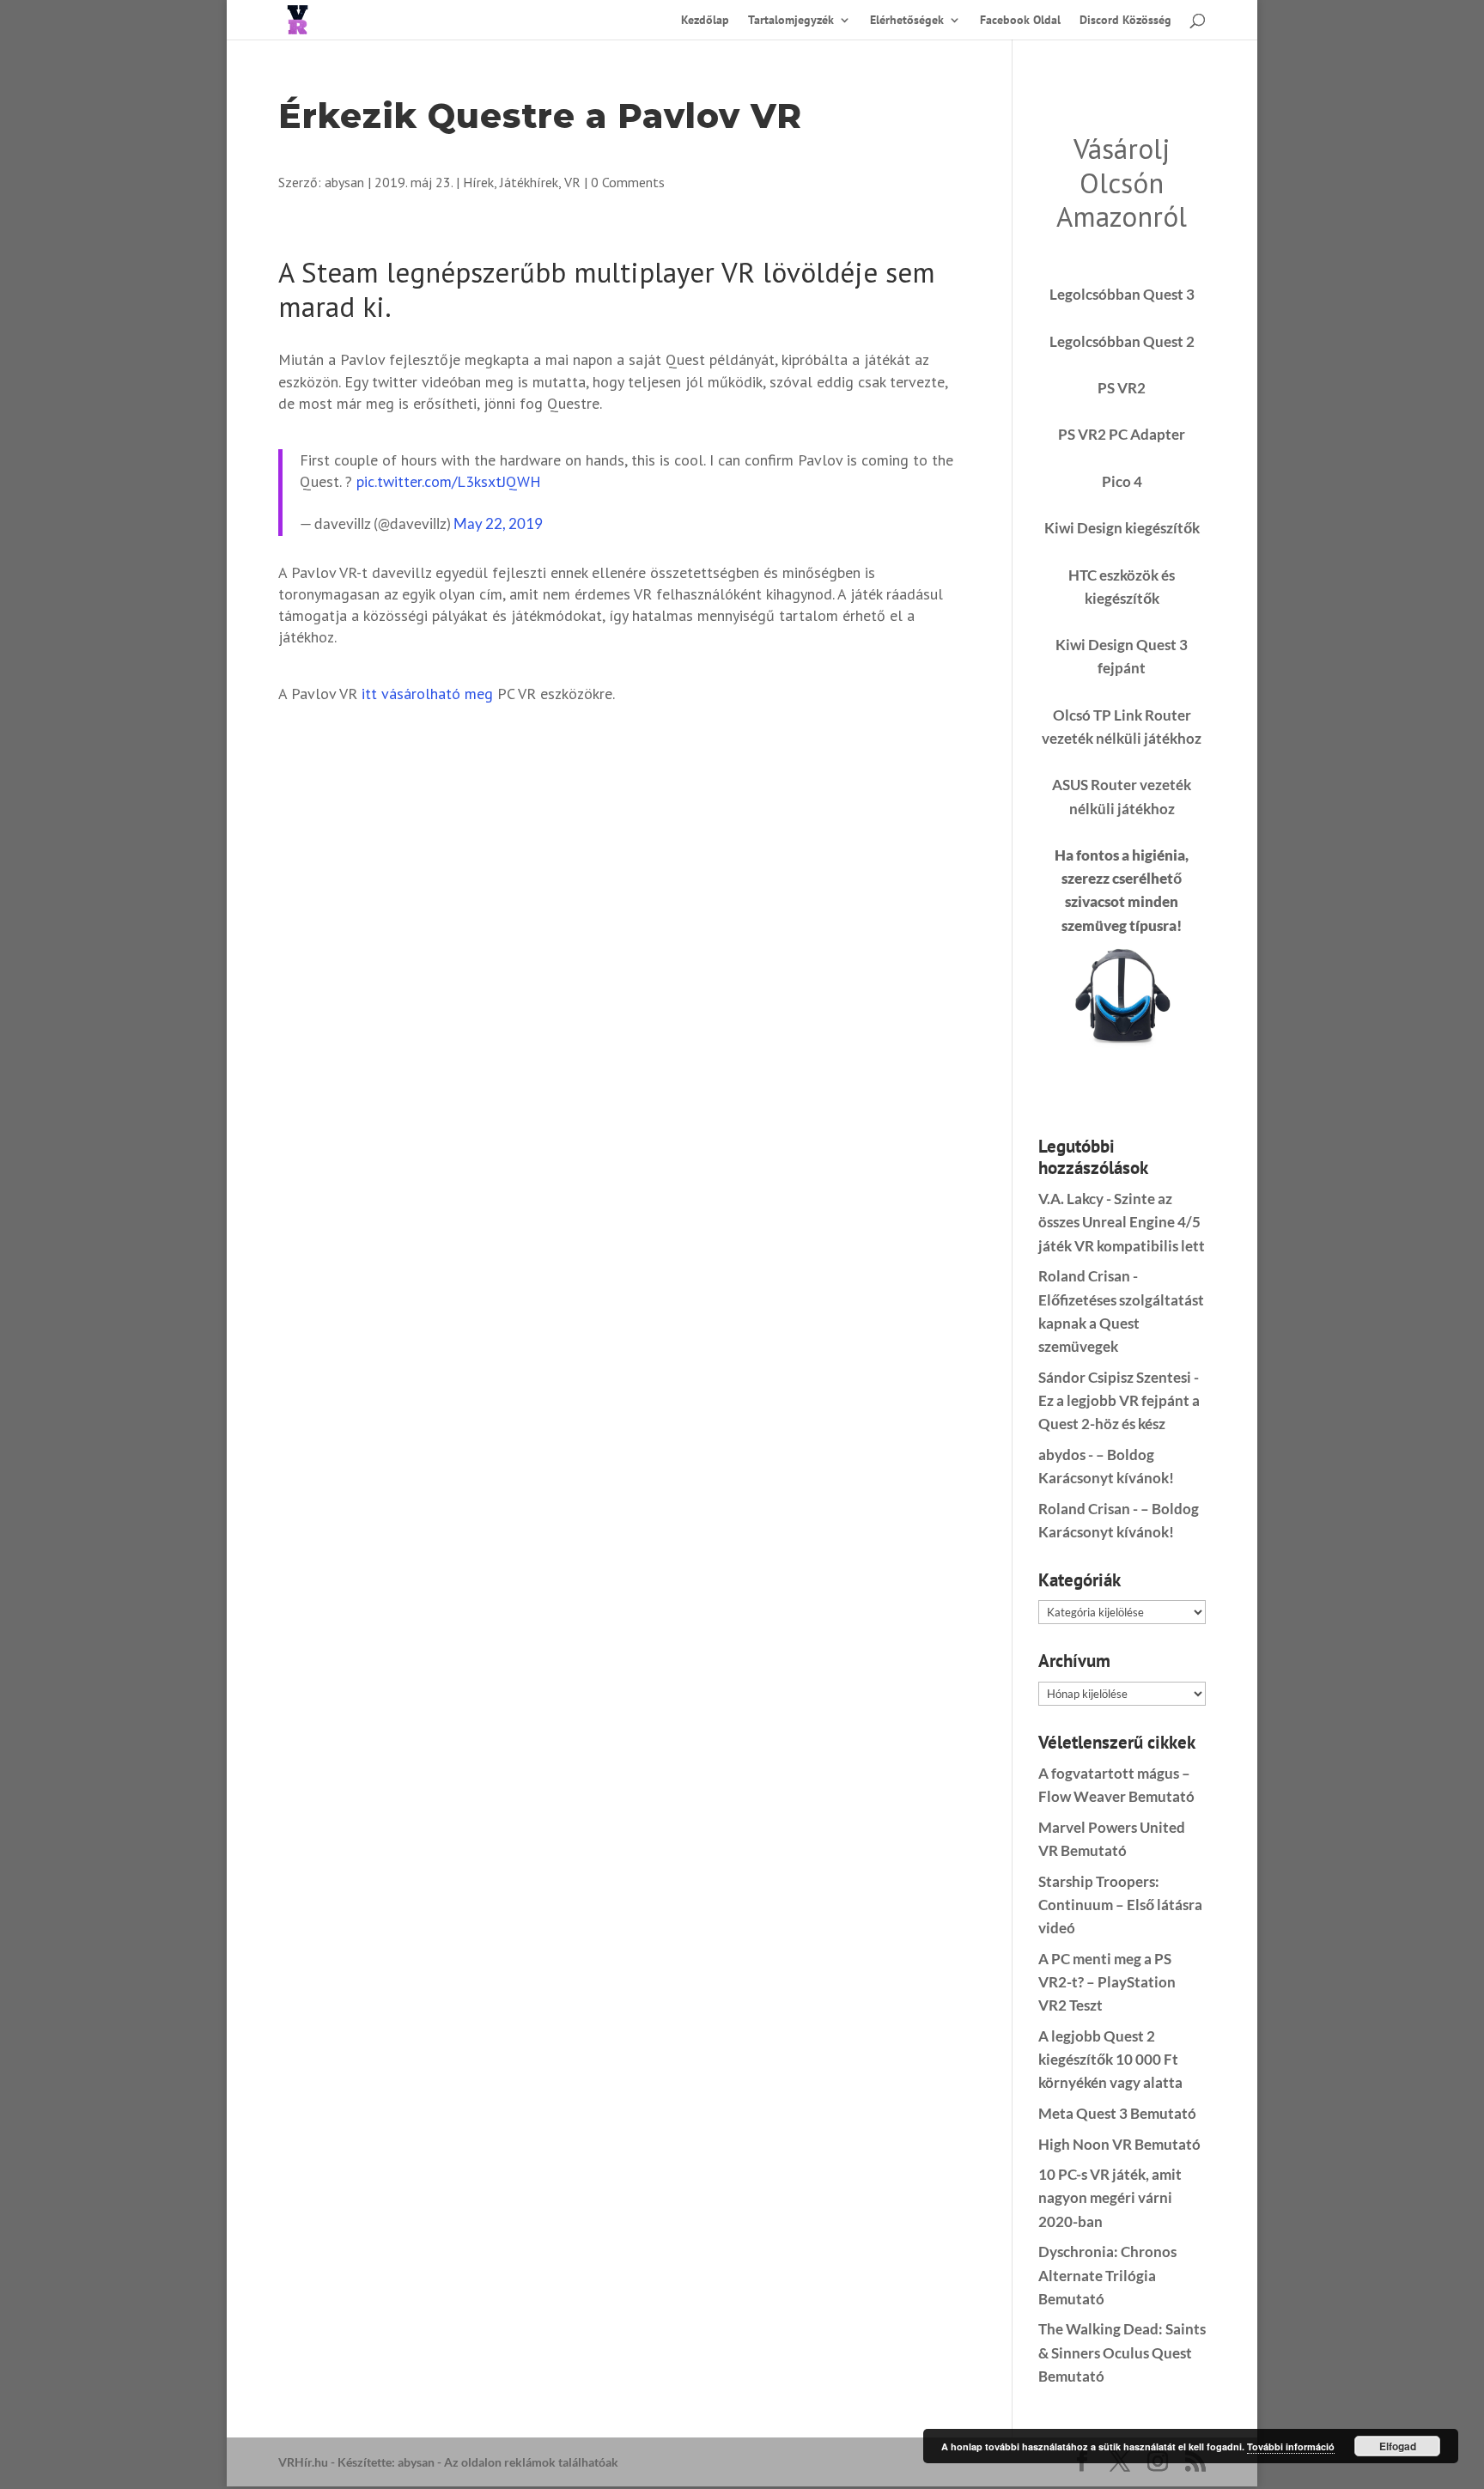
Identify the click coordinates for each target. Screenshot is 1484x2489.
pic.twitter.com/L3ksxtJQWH (449, 481)
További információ (1291, 2446)
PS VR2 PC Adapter (1122, 434)
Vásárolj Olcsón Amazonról (1122, 182)
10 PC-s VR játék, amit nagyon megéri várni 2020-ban (1110, 2197)
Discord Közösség (1125, 21)
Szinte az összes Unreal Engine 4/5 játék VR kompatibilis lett (1122, 1222)
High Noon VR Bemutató (1119, 2144)
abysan (344, 182)
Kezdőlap (705, 21)
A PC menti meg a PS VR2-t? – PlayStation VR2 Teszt (1107, 1982)
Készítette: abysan (386, 2462)
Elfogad (1398, 2446)
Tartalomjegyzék (791, 21)
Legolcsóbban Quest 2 (1122, 341)
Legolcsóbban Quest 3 (1122, 294)
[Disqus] (620, 940)
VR (572, 182)
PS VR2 (1122, 388)
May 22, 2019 (498, 523)
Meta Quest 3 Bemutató (1117, 2113)
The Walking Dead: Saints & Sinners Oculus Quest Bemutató (1122, 2352)
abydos (1062, 1454)
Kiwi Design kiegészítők (1122, 528)
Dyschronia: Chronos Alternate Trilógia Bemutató (1107, 2275)
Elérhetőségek (907, 21)
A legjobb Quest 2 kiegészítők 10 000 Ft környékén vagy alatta (1110, 2059)
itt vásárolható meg (427, 694)
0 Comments (628, 182)
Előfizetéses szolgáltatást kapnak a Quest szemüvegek (1121, 1323)
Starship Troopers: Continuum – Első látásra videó (1120, 1905)
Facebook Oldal (1020, 21)
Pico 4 (1122, 481)
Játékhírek (529, 182)
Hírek (478, 182)
